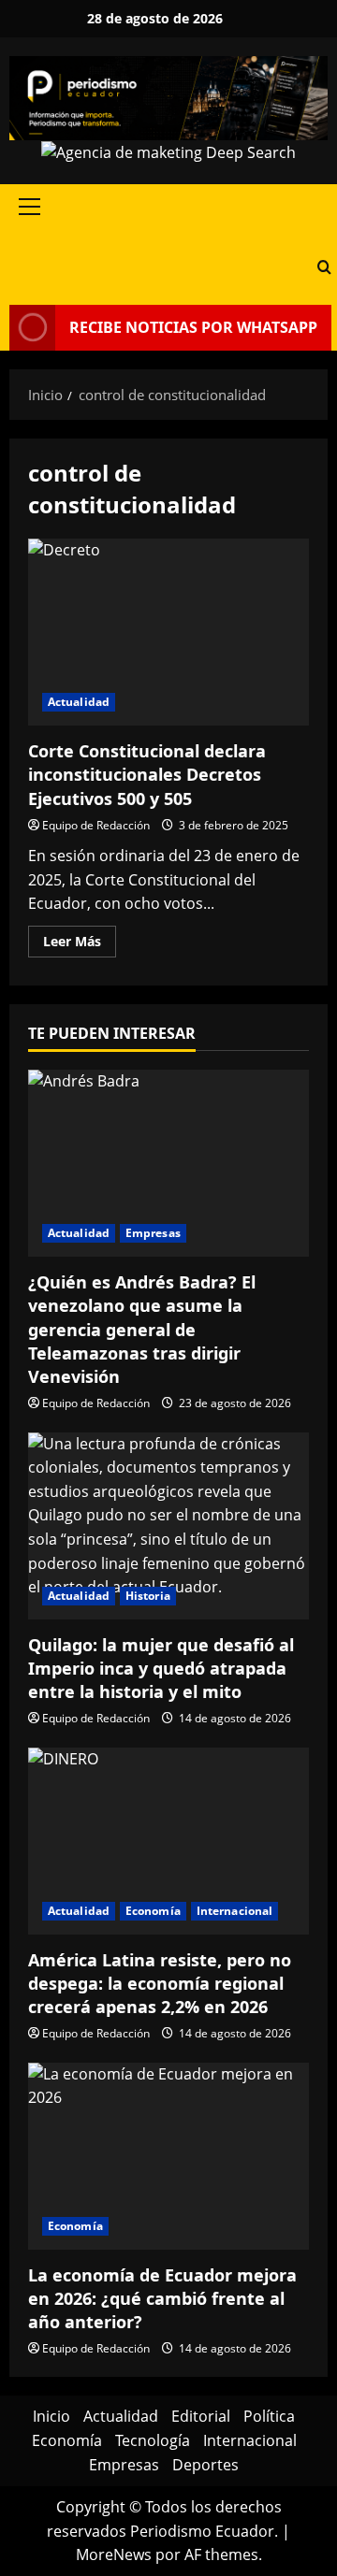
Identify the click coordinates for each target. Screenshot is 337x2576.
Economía (153, 1911)
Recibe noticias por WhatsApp (193, 327)
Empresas (153, 1233)
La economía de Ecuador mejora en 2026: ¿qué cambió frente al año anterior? (162, 2298)
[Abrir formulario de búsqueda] (324, 267)
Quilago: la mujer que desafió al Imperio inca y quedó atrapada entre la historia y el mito (161, 1668)
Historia (148, 1596)
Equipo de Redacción (96, 825)
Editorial (201, 2416)
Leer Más (80, 944)
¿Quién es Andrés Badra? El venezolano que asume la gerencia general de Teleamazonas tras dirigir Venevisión (142, 1329)
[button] (29, 207)
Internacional (234, 1911)
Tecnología (153, 2440)
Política (269, 2416)
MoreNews (114, 2554)
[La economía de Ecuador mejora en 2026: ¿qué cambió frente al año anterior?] (168, 2156)
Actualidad (79, 702)
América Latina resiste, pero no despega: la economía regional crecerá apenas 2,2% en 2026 (160, 1983)
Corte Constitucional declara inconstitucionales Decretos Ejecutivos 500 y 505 (168, 632)
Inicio (51, 2416)
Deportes (205, 2465)
